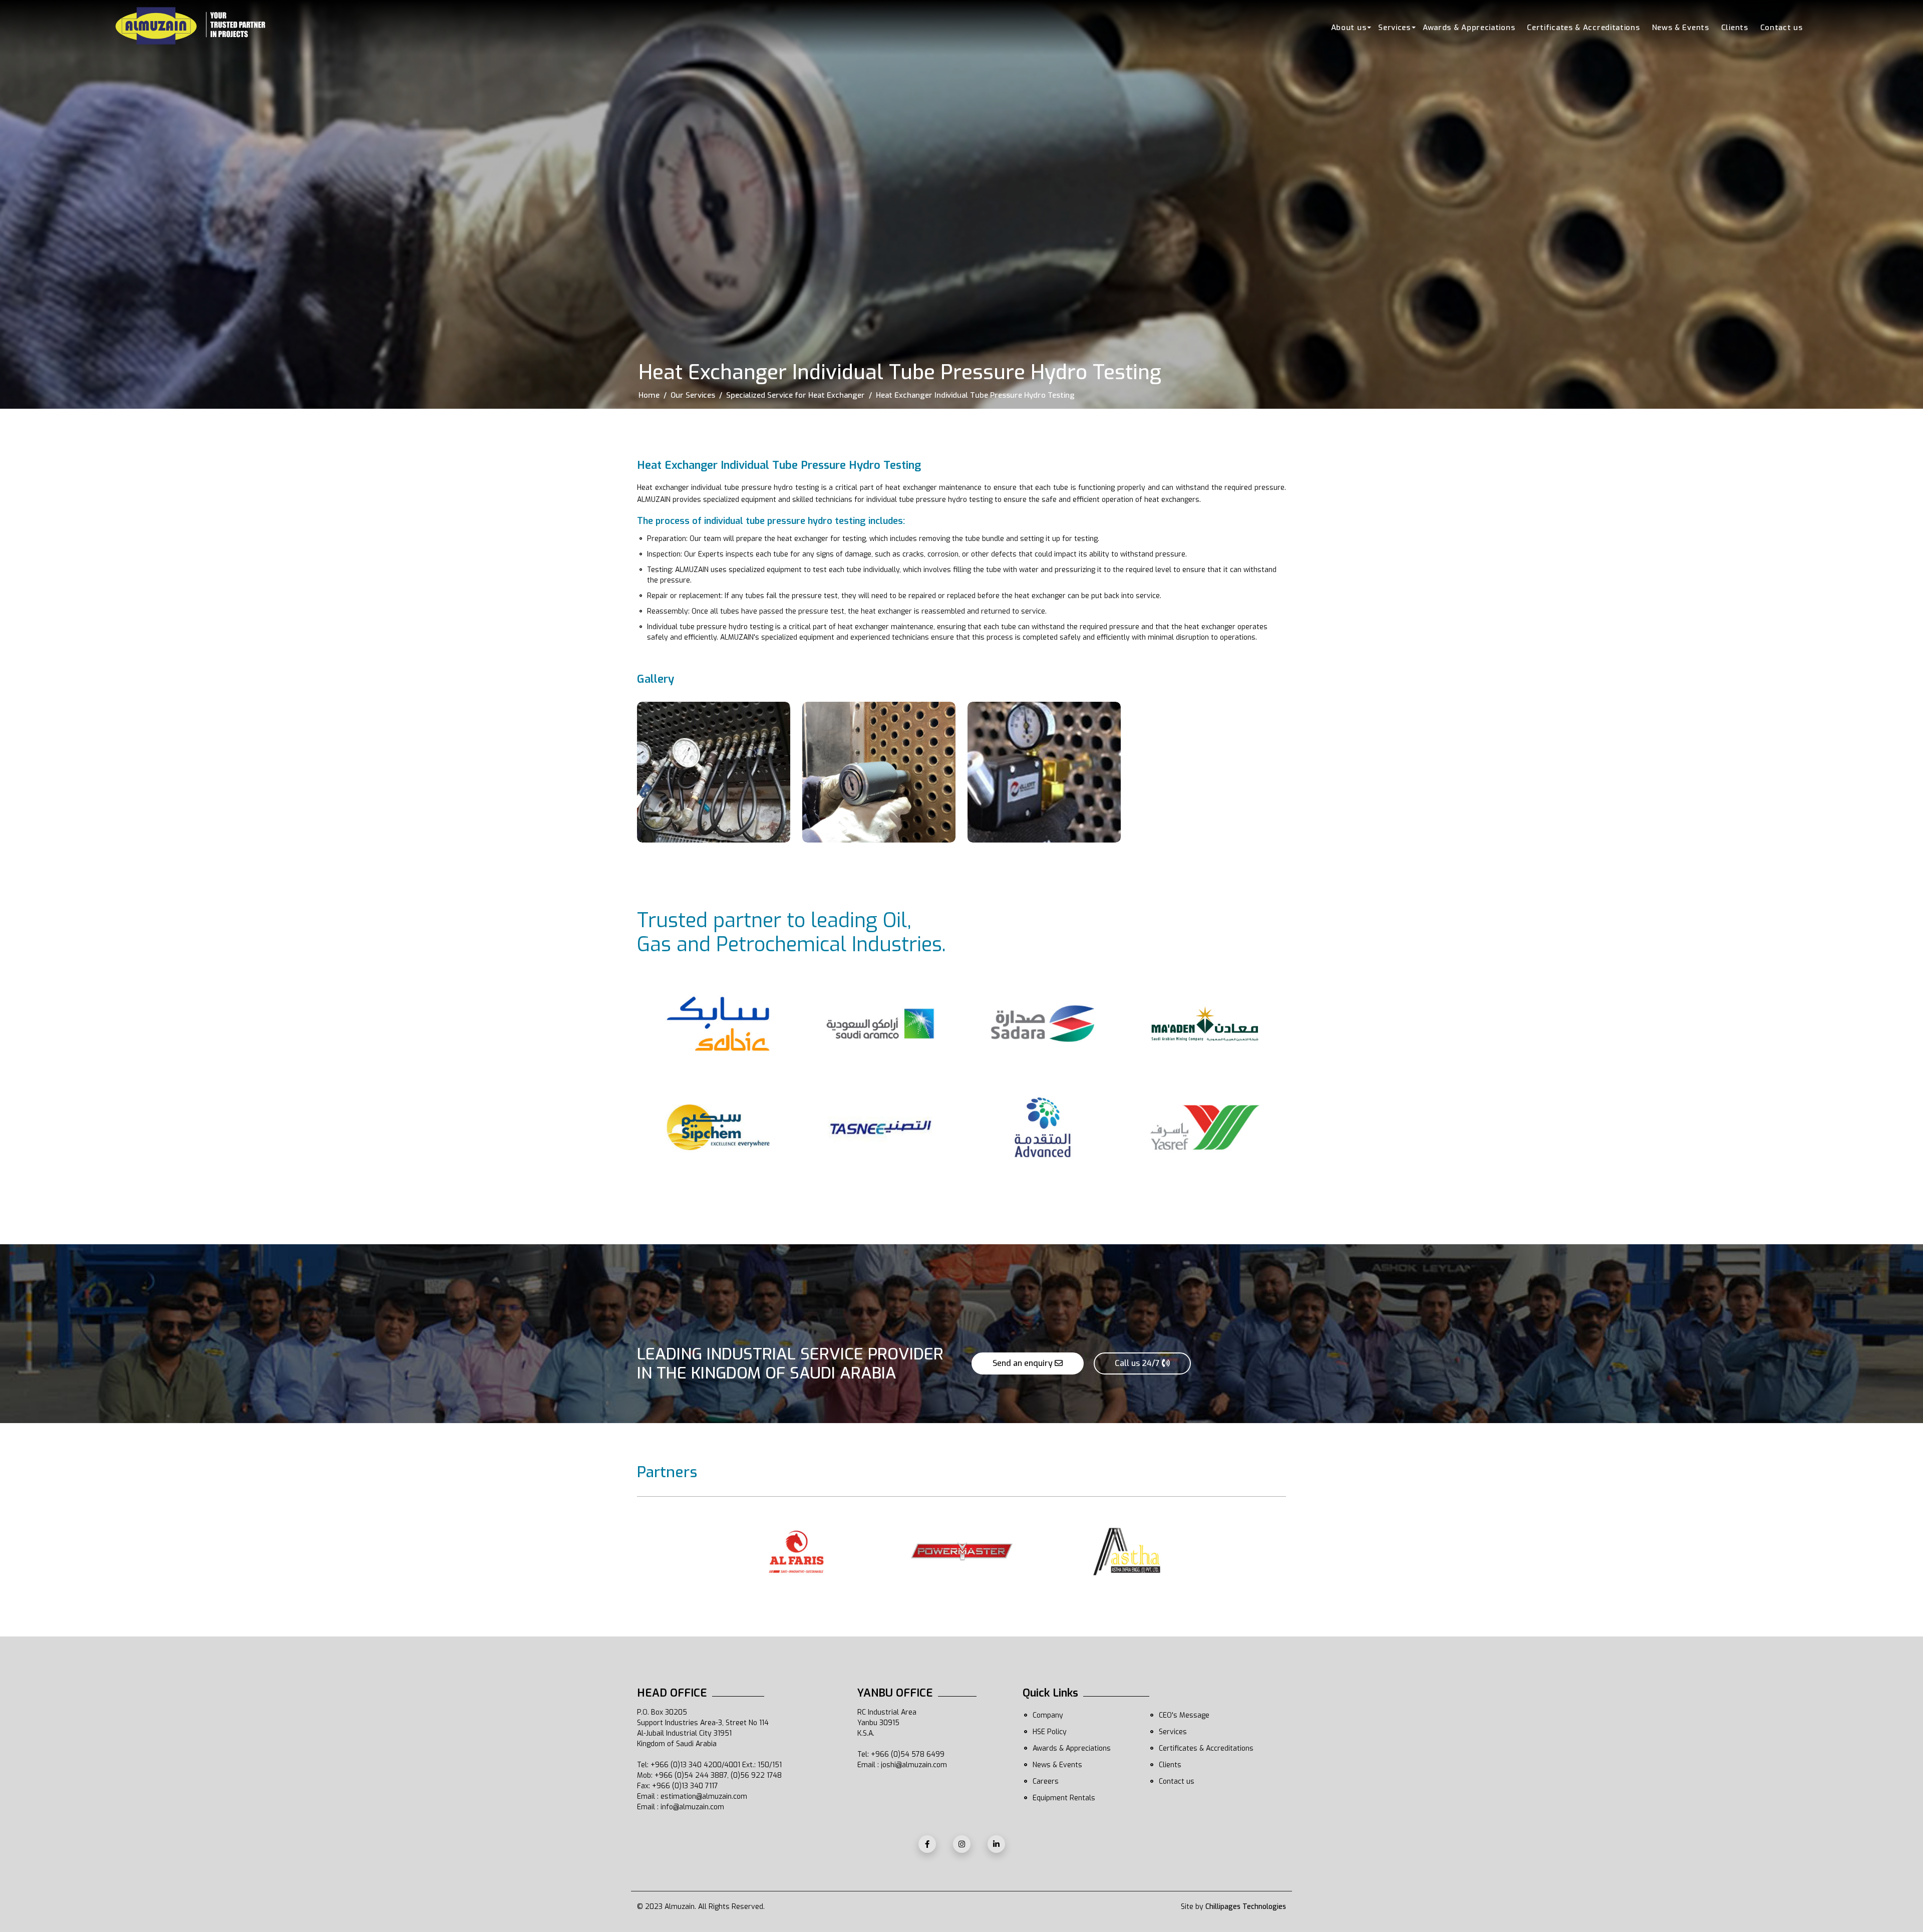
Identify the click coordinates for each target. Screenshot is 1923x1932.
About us (1349, 28)
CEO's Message (1184, 1715)
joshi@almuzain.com (914, 1765)
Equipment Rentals (1064, 1798)
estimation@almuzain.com (704, 1797)
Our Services (693, 395)
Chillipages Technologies (1246, 1907)
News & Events (1681, 28)
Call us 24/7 (1138, 1363)
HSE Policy (1050, 1732)
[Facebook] (927, 1844)
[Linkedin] (996, 1844)
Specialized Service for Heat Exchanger (795, 395)
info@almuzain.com (692, 1807)
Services (1394, 28)
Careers (1046, 1781)
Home (649, 395)
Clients (1735, 28)
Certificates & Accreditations (1583, 28)
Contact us (1782, 28)
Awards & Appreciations (1469, 28)
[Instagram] (962, 1844)
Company (1048, 1715)
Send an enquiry (1024, 1363)
